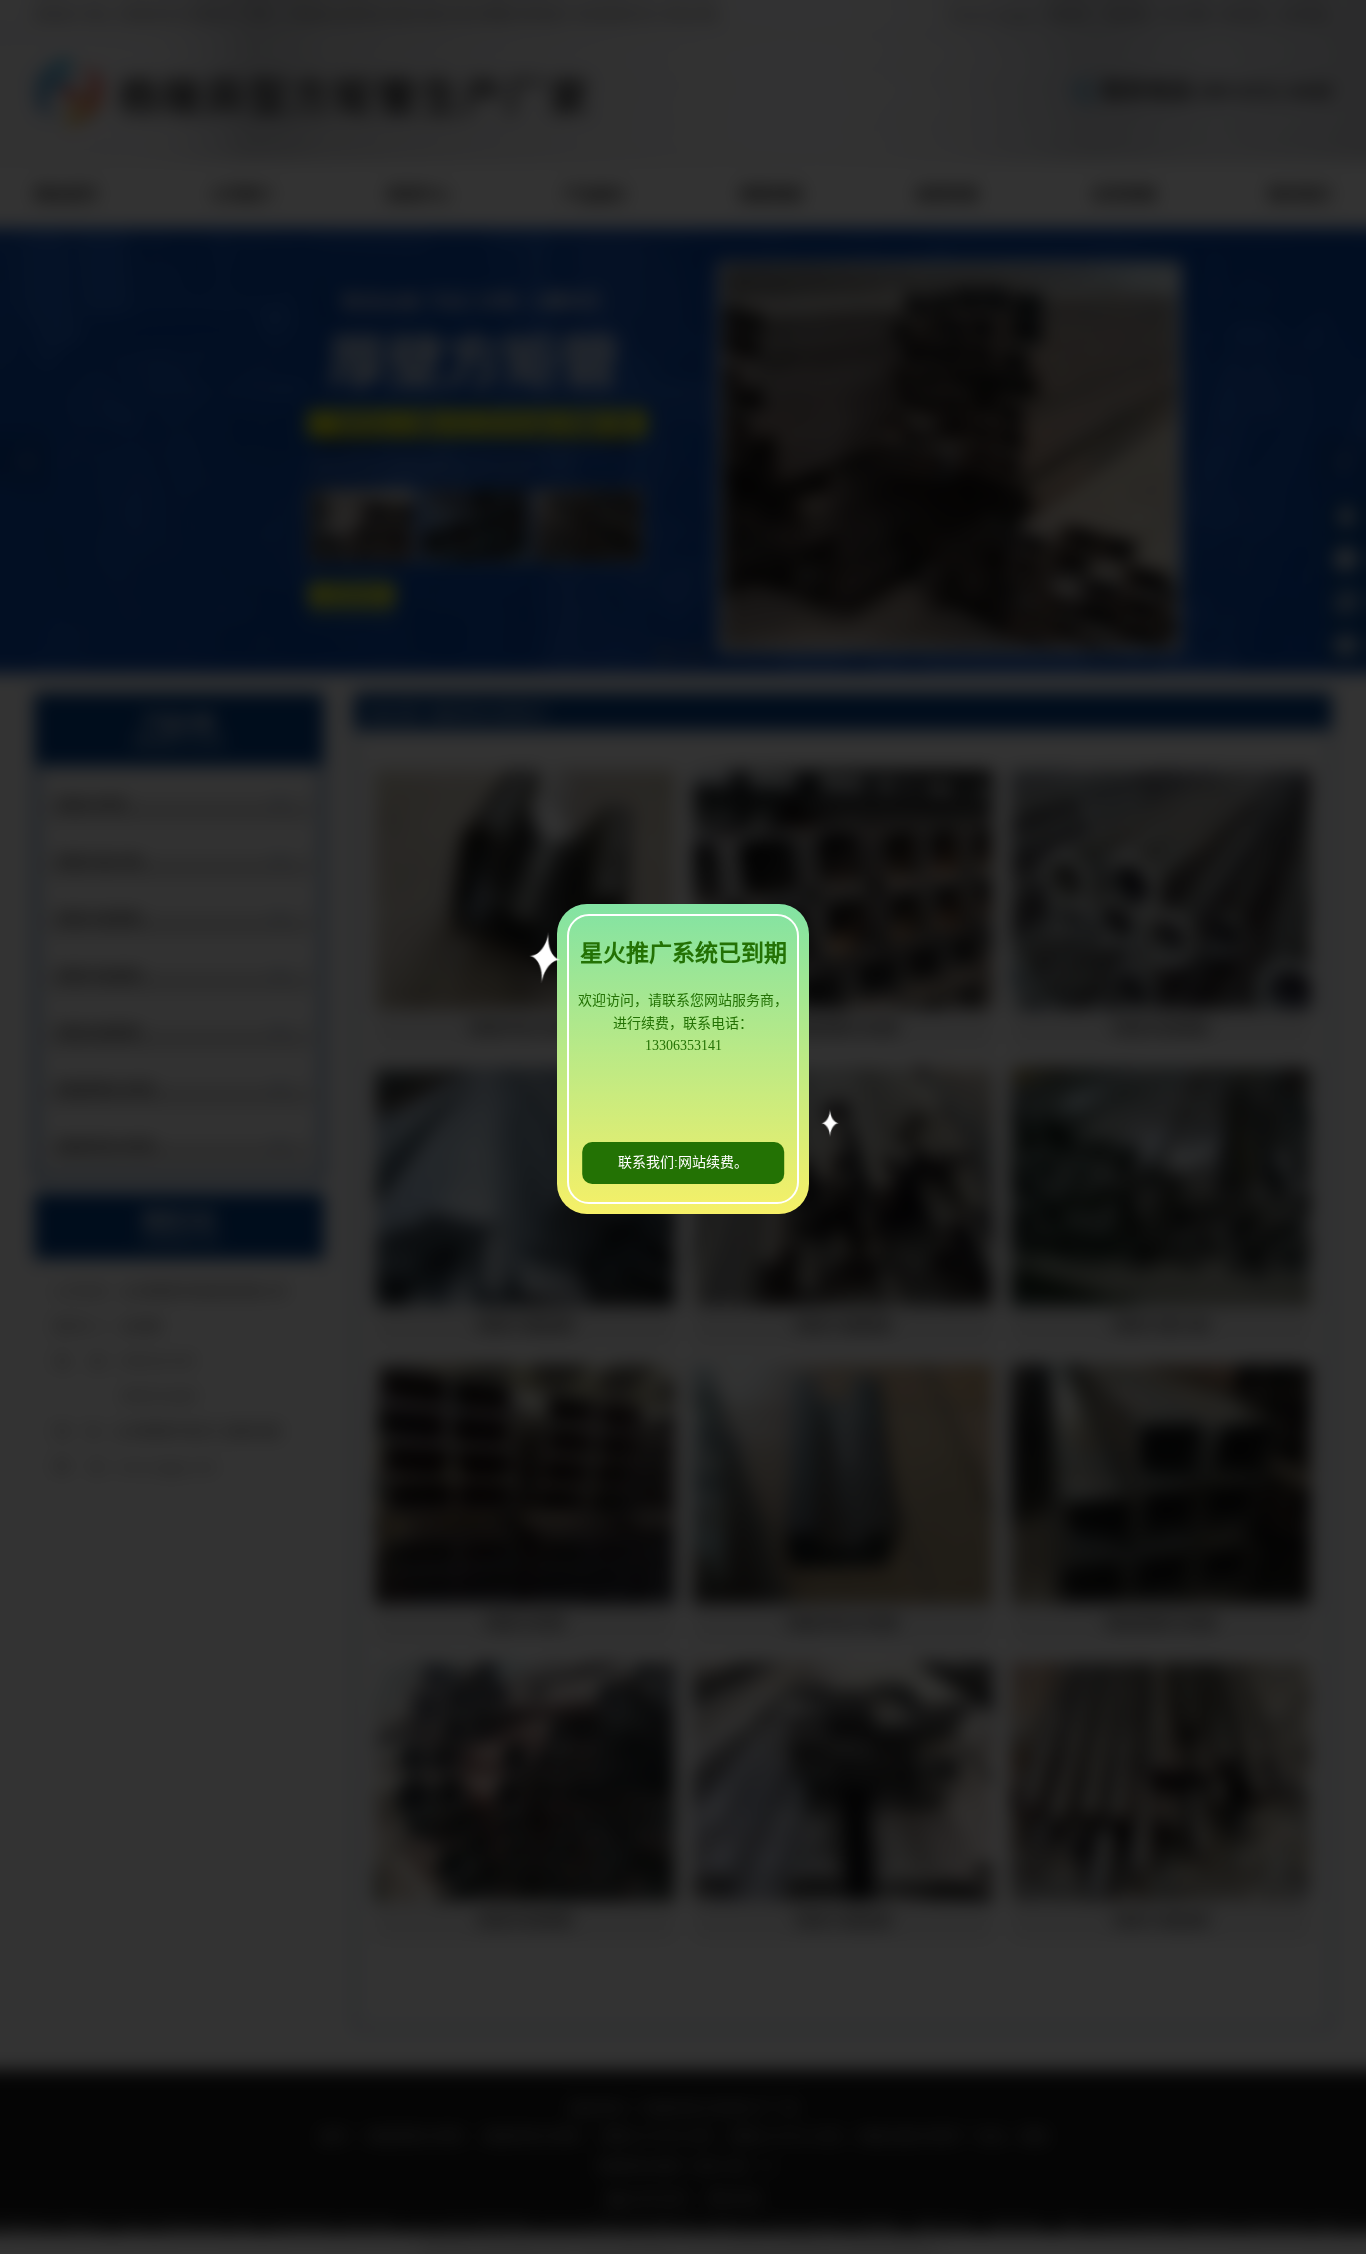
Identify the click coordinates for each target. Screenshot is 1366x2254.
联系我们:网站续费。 (683, 1162)
